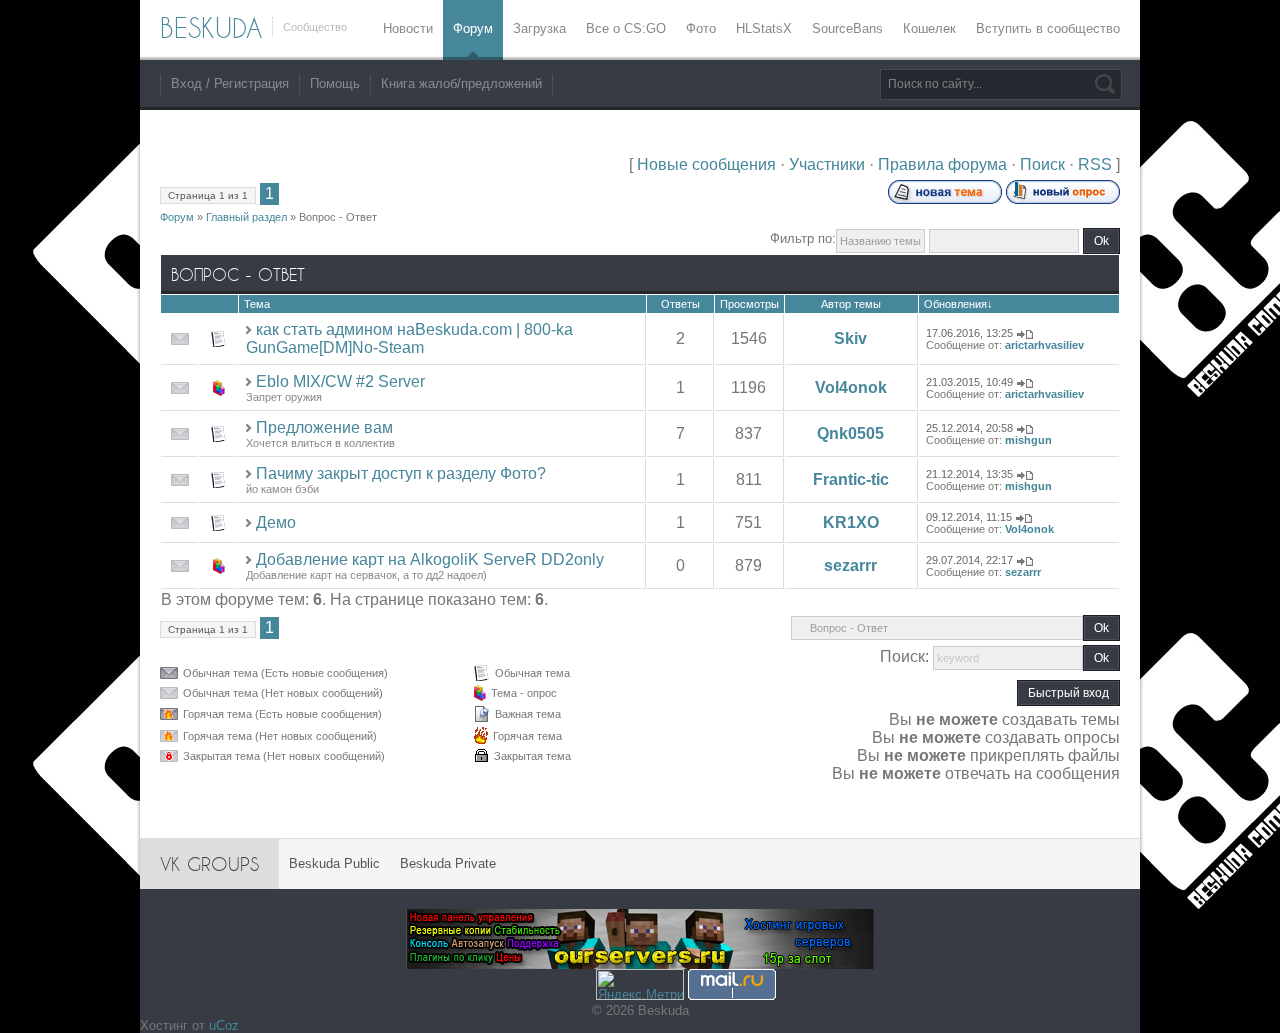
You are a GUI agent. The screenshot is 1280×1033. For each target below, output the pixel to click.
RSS (1095, 164)
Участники (827, 164)
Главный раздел (246, 217)
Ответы (680, 304)
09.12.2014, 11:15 (969, 517)
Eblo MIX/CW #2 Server (340, 381)
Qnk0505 (850, 433)
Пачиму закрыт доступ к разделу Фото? (401, 473)
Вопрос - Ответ (338, 217)
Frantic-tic (851, 479)
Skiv (850, 338)
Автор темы (851, 304)
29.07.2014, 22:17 (969, 560)
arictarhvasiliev (1044, 345)
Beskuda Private (448, 863)
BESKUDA (211, 28)
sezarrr (850, 565)
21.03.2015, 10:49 (969, 382)
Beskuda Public (334, 863)
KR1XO (851, 522)
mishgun (1028, 440)
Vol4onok (851, 387)
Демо (276, 522)
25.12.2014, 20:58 (969, 428)
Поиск (1042, 164)
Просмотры (749, 304)
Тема (257, 304)
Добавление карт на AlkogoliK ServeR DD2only (430, 559)
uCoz (224, 1025)
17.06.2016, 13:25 (969, 333)
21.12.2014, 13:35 (969, 474)
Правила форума (942, 164)
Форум (177, 217)
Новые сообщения (706, 164)
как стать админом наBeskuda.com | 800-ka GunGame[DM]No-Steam (409, 338)
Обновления (955, 304)
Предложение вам (324, 427)
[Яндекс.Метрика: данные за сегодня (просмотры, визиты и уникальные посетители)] (640, 984)
